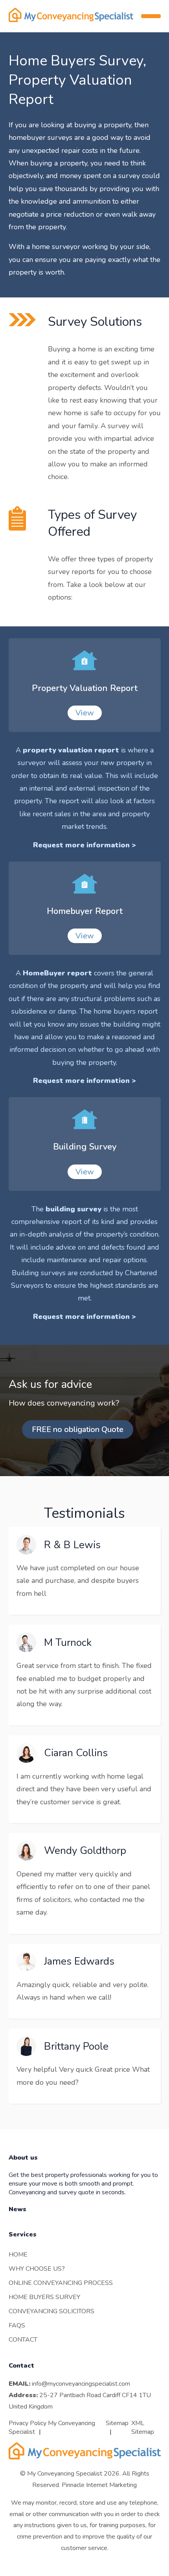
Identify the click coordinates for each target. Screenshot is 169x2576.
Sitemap (117, 2423)
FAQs (17, 2325)
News (17, 2209)
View (85, 713)
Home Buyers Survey (44, 2297)
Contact (23, 2340)
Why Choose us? (37, 2269)
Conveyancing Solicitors (51, 2311)
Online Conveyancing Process (61, 2283)
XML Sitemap (143, 2427)
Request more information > (84, 845)
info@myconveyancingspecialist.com (81, 2384)
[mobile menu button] (151, 16)
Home (18, 2255)
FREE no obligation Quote (78, 1429)
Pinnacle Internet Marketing (99, 2485)
